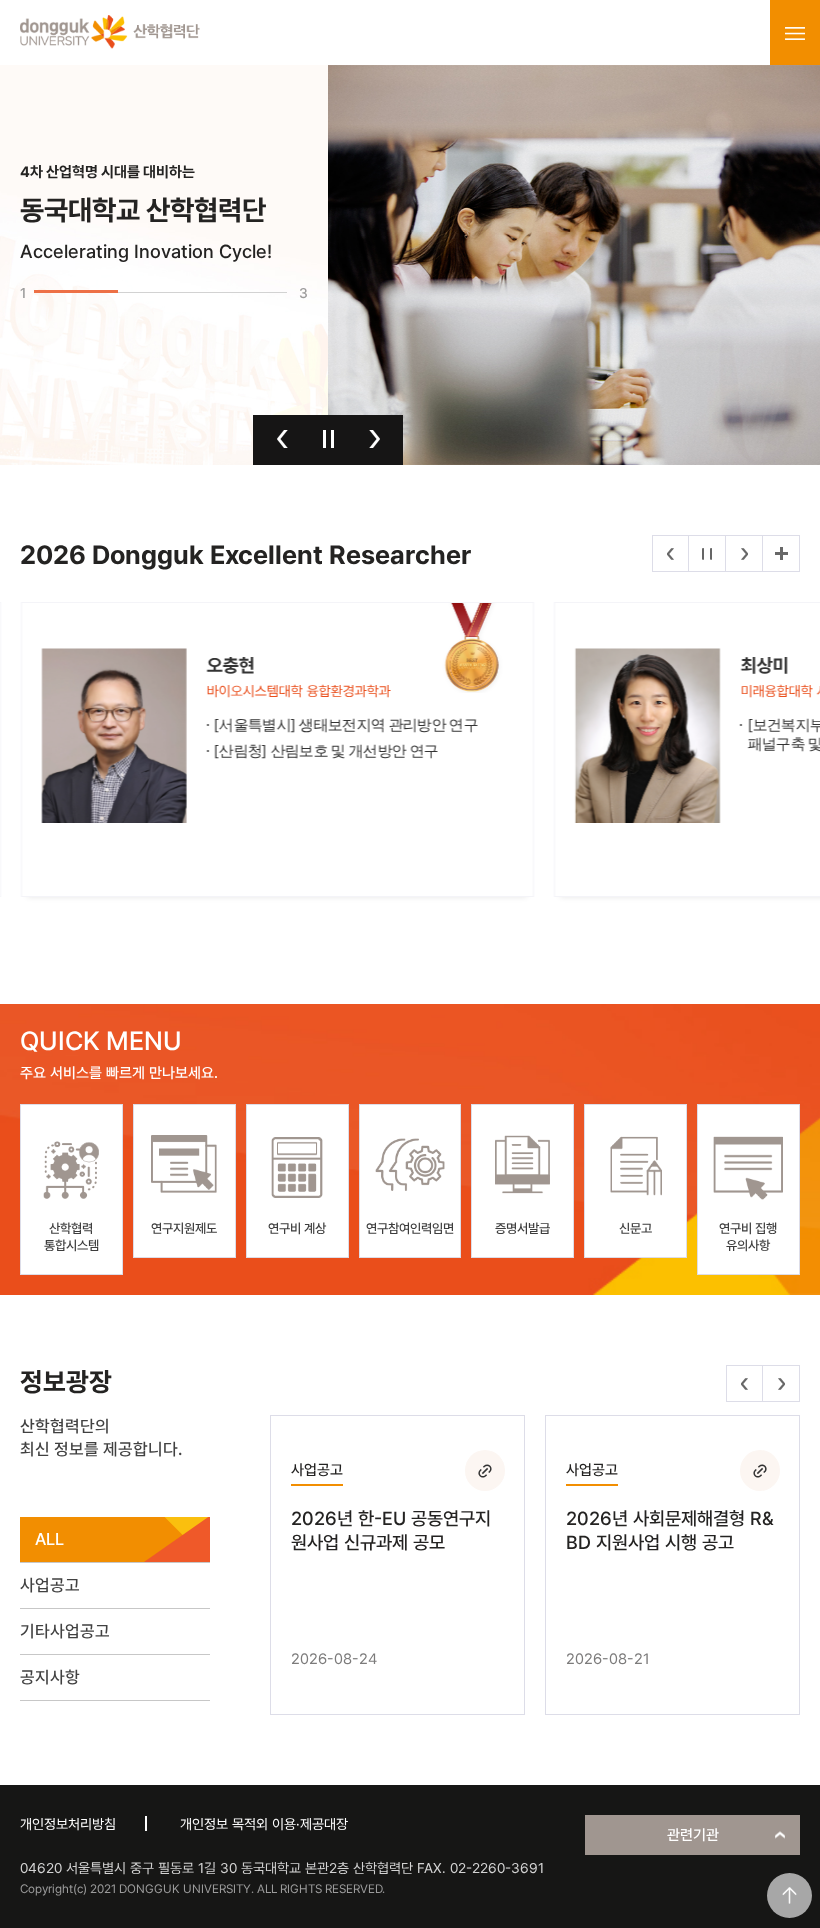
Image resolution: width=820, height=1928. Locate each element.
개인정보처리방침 (68, 1824)
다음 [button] (374, 439)
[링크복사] (485, 1470)
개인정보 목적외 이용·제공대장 (264, 1824)
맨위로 (789, 1895)
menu (795, 33)
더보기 (781, 553)
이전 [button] (282, 439)
